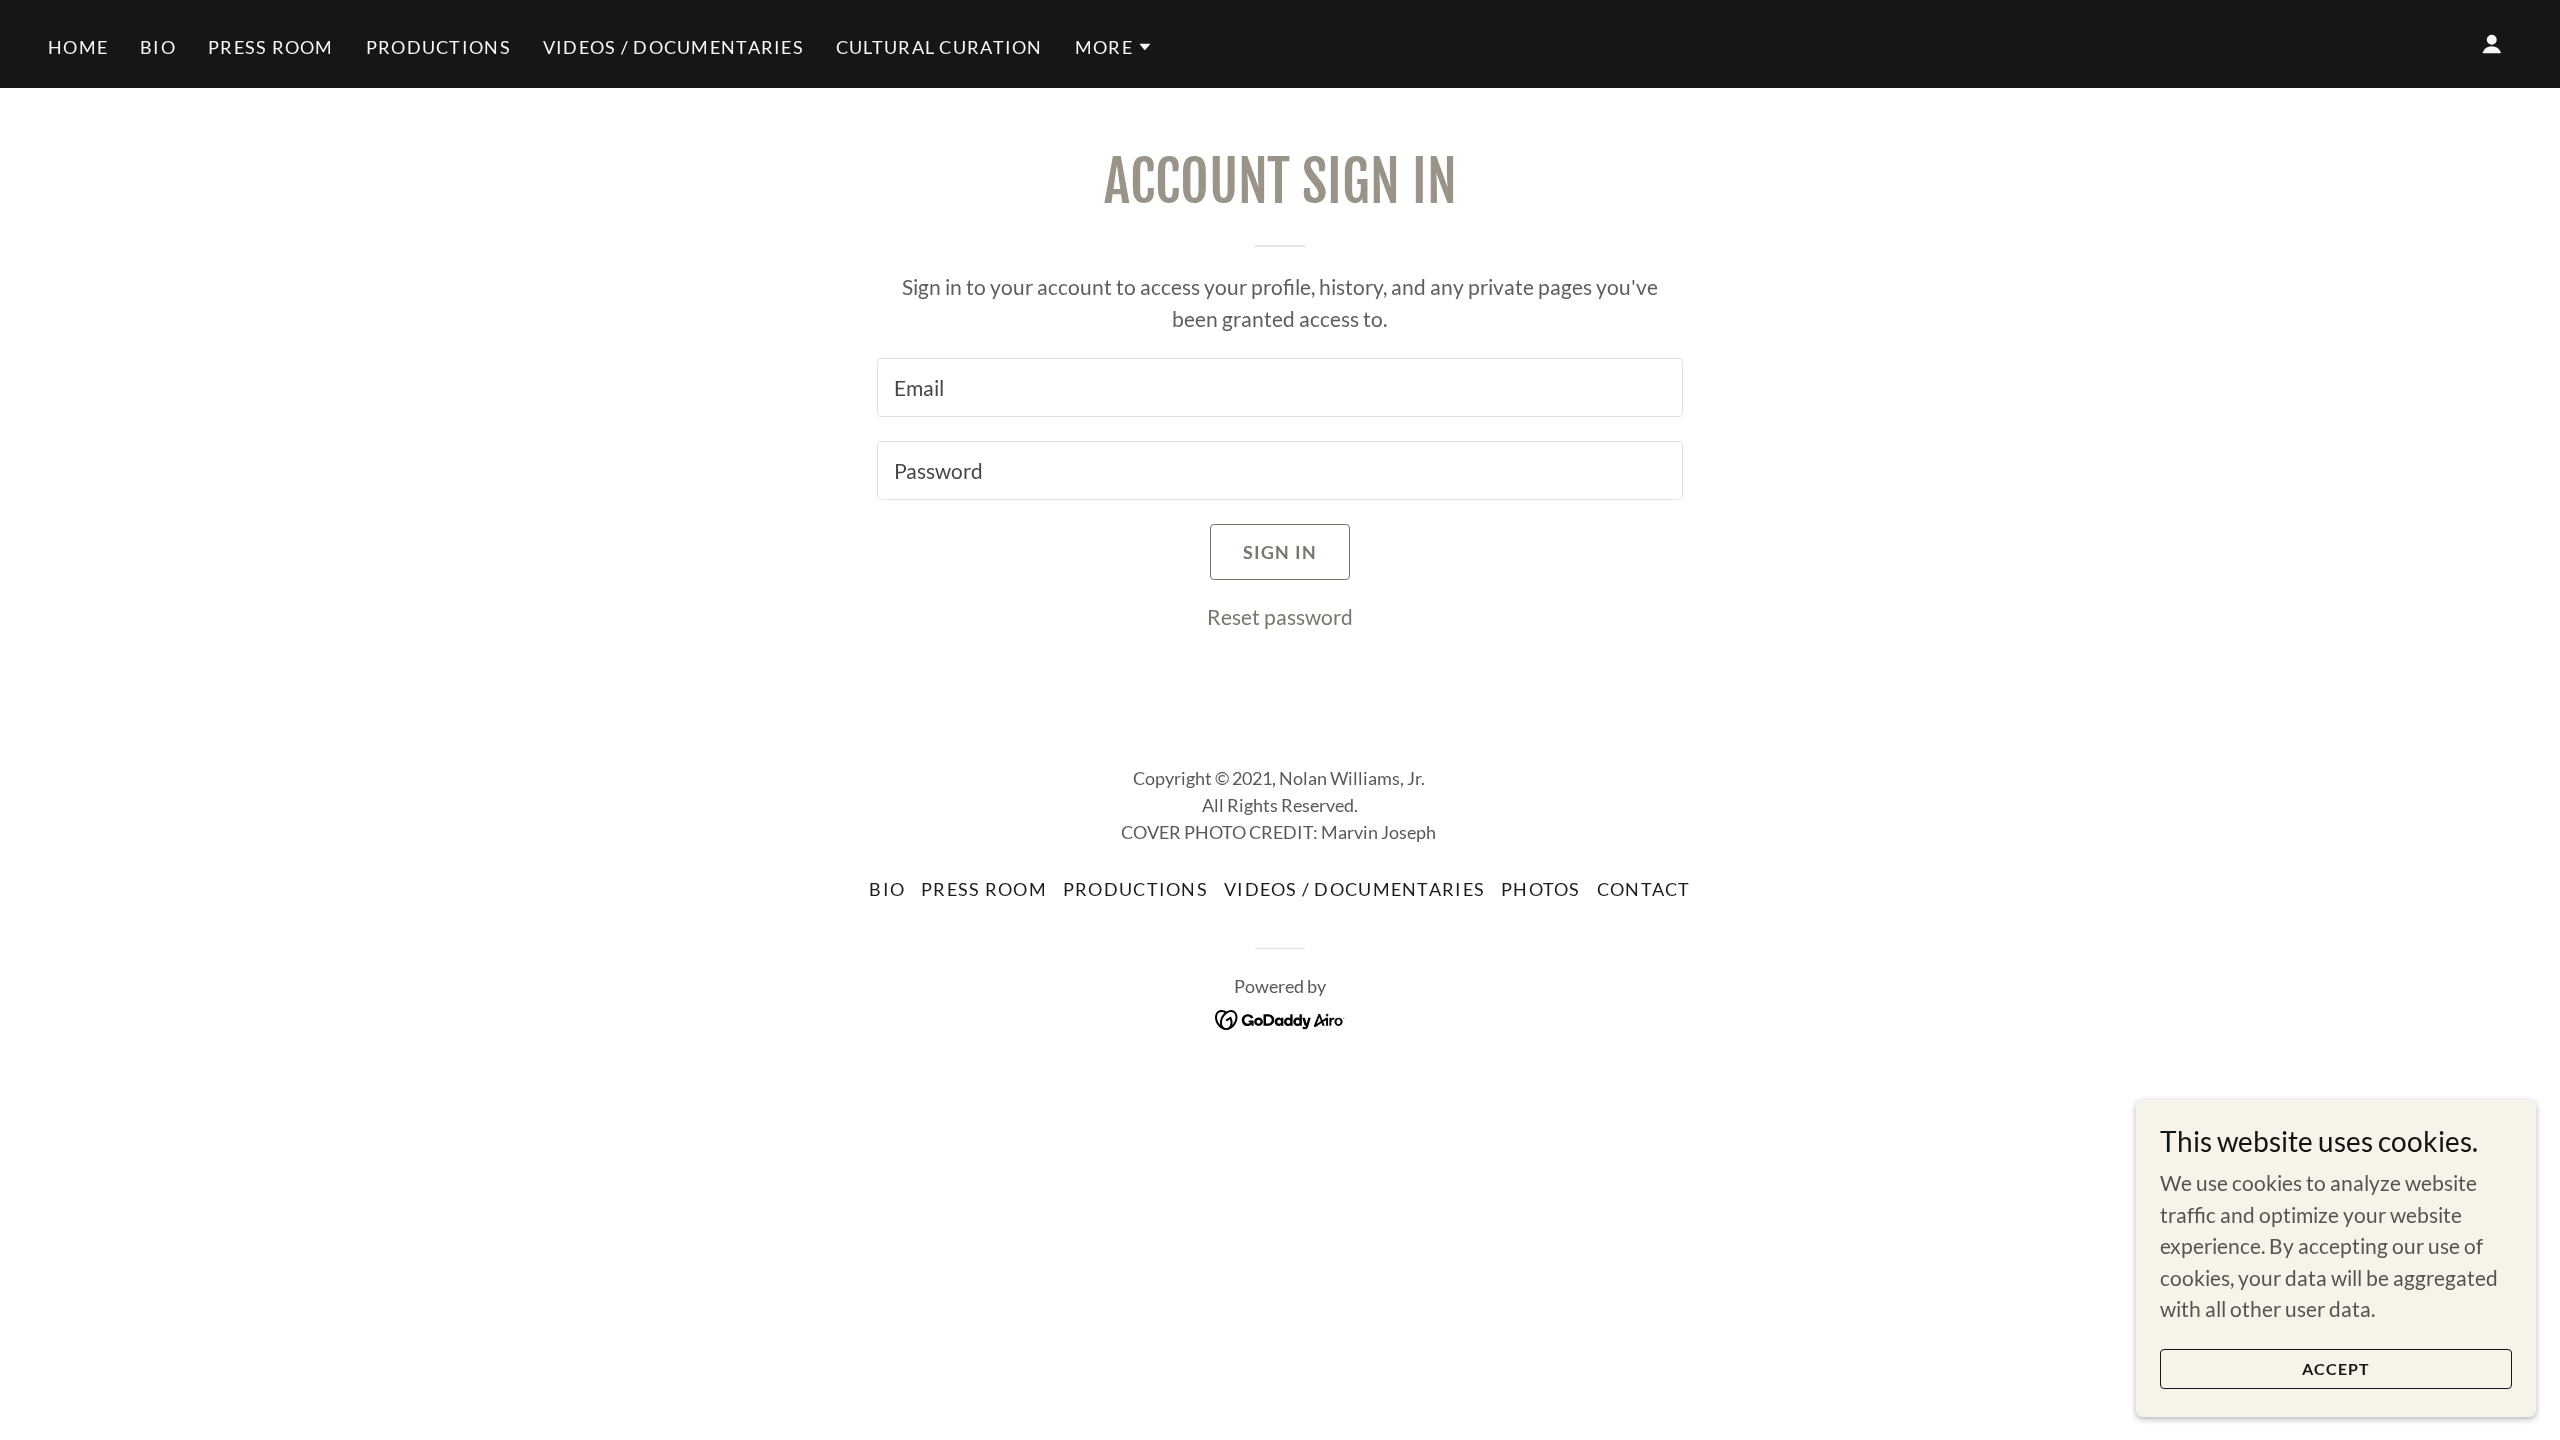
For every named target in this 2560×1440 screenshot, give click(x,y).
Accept (2336, 1368)
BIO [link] (158, 47)
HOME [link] (78, 47)
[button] (1114, 47)
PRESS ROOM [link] (271, 47)
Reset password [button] (1280, 616)
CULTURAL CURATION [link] (939, 47)
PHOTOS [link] (1541, 889)
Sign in (1280, 552)
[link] (1280, 1016)
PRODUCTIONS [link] (438, 47)
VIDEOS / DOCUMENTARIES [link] (673, 47)
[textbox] (1279, 387)
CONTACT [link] (1644, 889)
